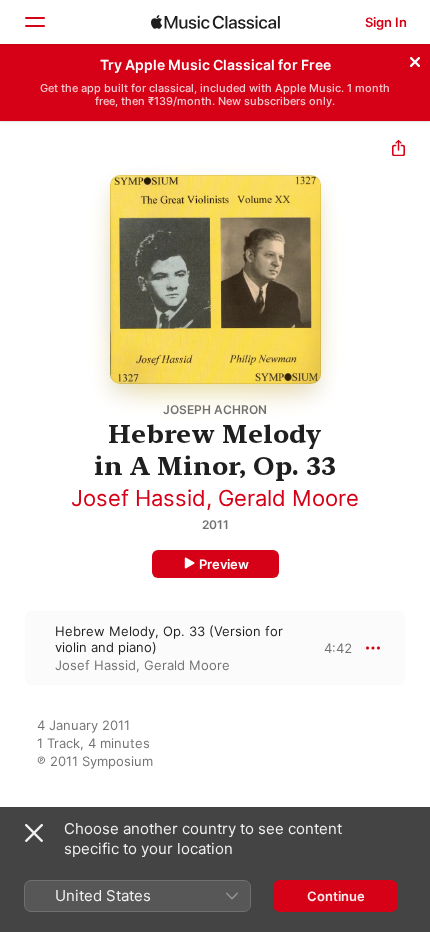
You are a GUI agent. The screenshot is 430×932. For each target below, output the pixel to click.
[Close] (415, 59)
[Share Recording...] (398, 150)
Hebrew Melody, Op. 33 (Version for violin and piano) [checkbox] (169, 639)
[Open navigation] (34, 22)
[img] (215, 22)
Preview (224, 564)
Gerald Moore (288, 498)
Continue (336, 896)
